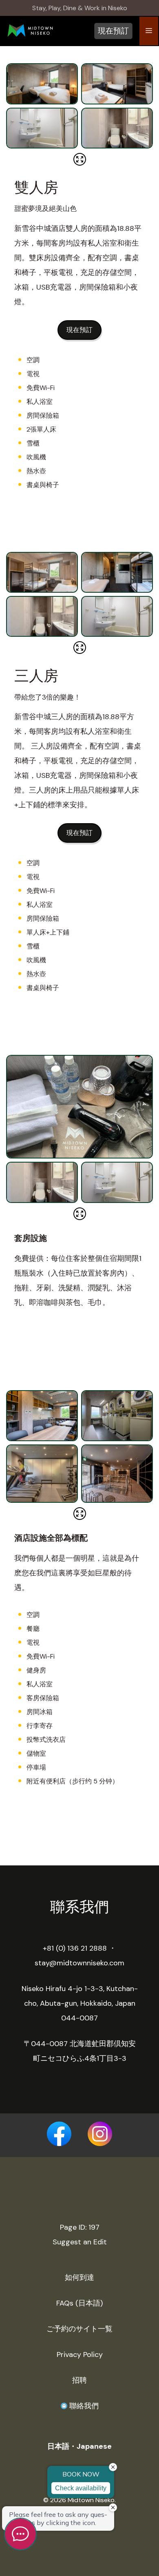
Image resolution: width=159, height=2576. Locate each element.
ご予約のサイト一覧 (79, 2329)
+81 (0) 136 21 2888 (75, 1948)
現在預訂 (113, 31)
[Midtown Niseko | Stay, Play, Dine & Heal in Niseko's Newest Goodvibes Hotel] (30, 32)
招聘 (79, 2380)
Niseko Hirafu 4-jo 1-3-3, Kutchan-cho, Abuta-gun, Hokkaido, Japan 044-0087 (80, 2003)
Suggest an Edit (80, 2242)
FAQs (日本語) (79, 2303)
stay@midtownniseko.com (79, 1963)
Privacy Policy (80, 2355)
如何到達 (79, 2277)
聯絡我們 (83, 2406)
